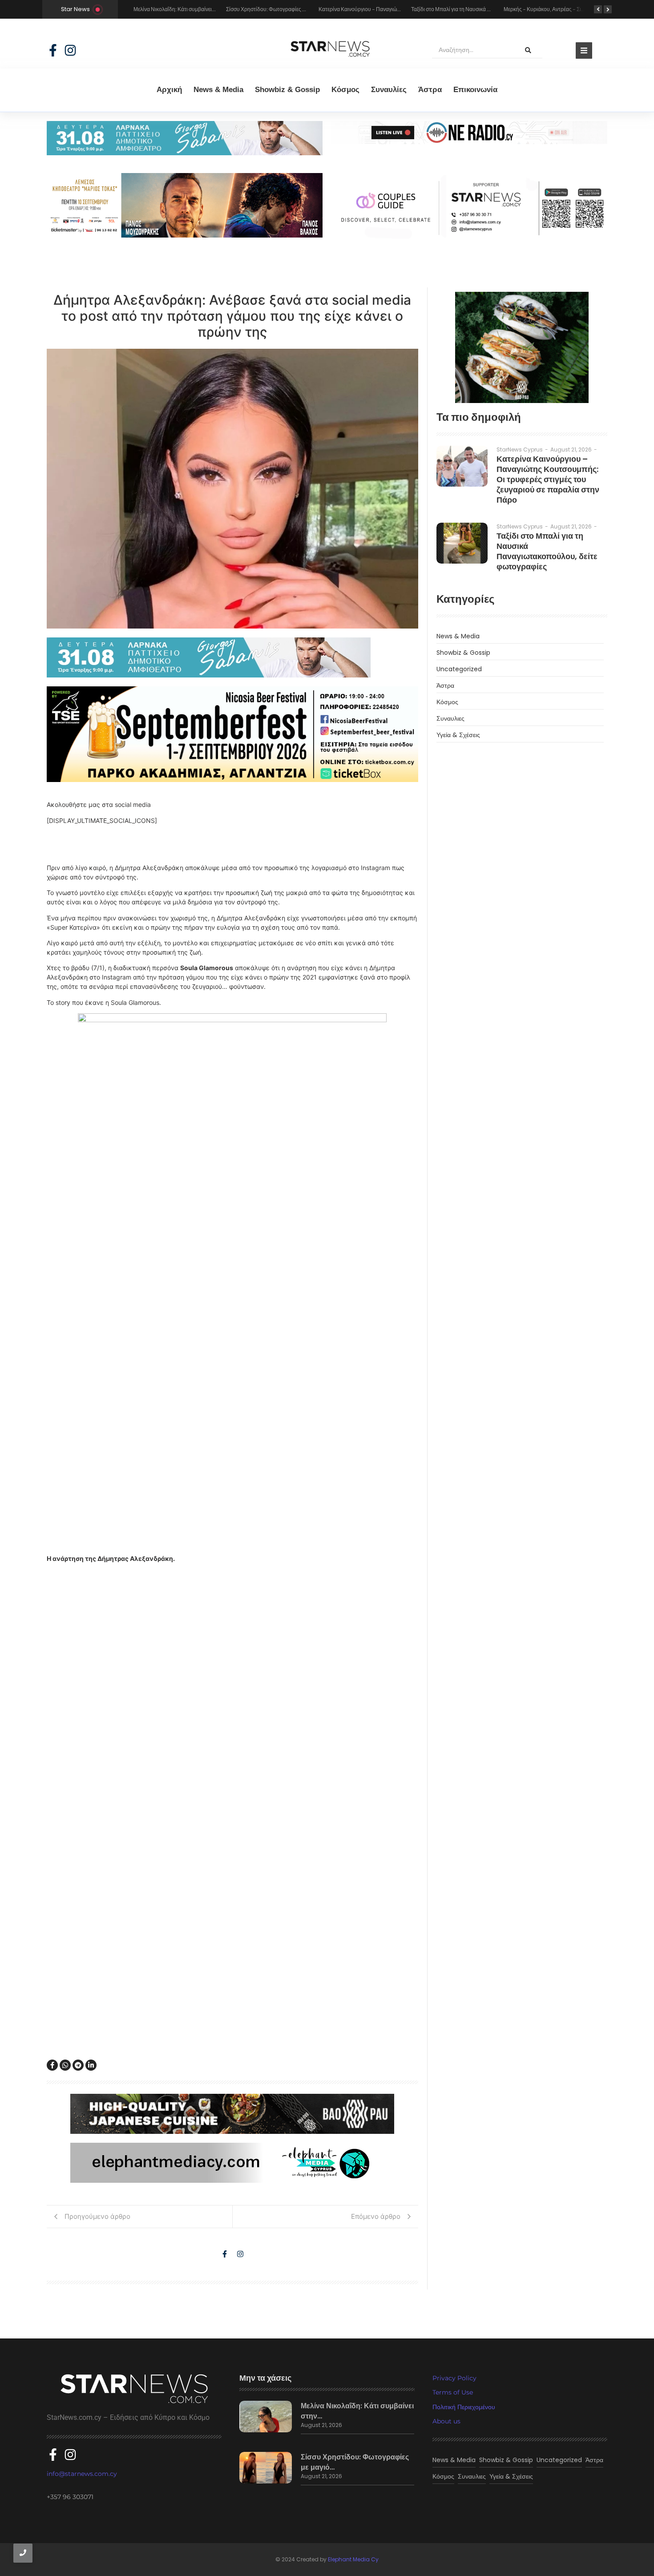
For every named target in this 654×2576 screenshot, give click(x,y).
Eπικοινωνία (475, 90)
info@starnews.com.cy (82, 2474)
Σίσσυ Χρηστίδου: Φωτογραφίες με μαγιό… (355, 2462)
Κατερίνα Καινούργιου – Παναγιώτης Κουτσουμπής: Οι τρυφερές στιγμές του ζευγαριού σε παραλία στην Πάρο (548, 479)
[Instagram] (70, 50)
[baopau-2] (522, 347)
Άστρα (430, 90)
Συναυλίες (389, 90)
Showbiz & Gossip (287, 90)
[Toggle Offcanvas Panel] (584, 50)
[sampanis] (232, 657)
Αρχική (169, 90)
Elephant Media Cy (353, 2559)
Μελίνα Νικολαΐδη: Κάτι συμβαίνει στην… (357, 2411)
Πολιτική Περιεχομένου (464, 2407)
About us (446, 2421)
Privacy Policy (454, 2378)
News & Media (218, 90)
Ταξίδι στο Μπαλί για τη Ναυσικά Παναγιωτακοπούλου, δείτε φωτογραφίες (547, 551)
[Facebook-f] (53, 50)
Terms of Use (453, 2392)
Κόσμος (345, 90)
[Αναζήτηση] (528, 50)
